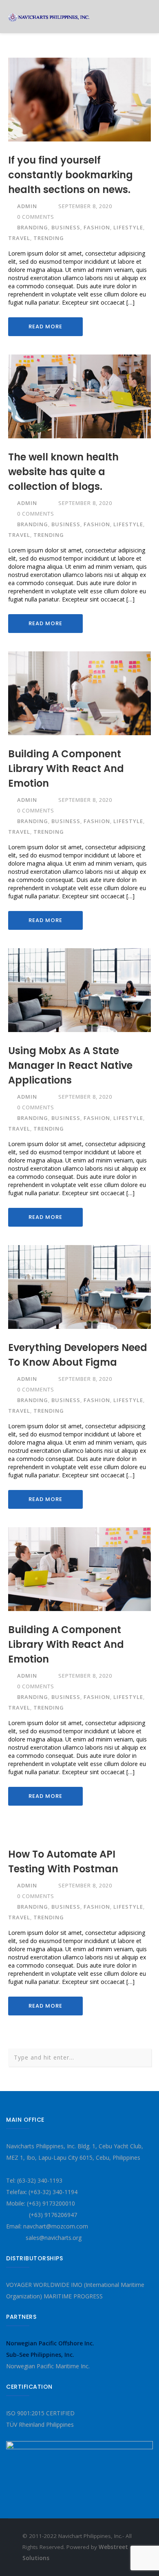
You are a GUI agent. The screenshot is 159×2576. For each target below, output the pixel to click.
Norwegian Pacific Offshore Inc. (50, 2343)
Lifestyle (128, 227)
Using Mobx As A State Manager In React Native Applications (70, 1065)
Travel (19, 238)
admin (27, 206)
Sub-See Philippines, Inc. (40, 2355)
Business (66, 227)
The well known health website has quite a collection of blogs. (63, 472)
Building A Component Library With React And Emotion (66, 769)
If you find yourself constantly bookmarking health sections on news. (71, 175)
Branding (33, 227)
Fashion (97, 227)
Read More (45, 326)
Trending (49, 238)
